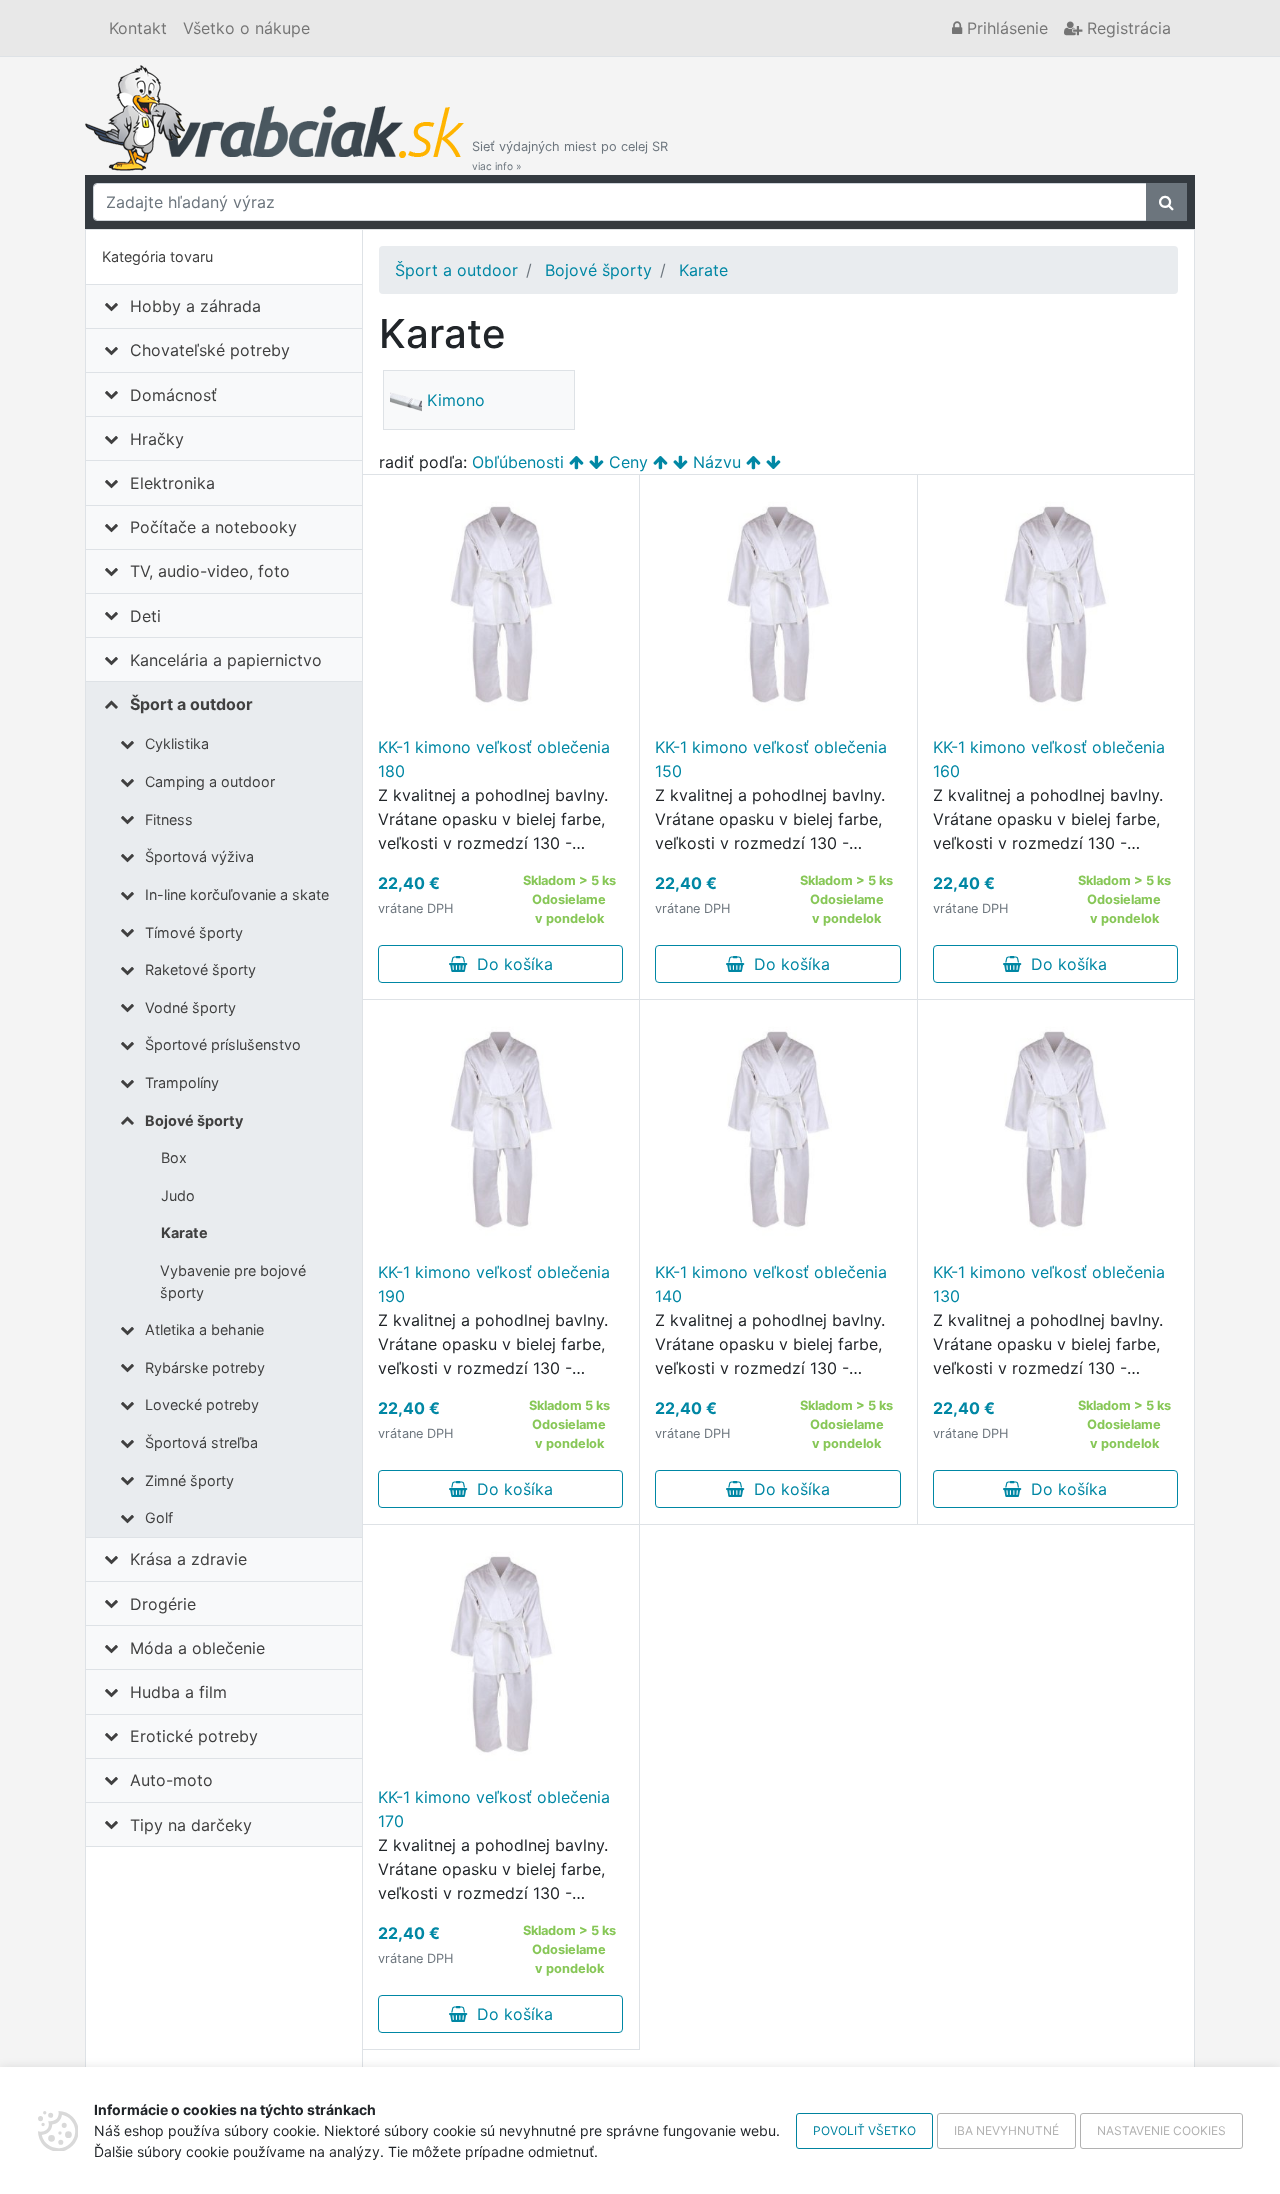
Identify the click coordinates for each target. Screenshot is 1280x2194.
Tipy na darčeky (191, 1825)
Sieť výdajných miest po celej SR (570, 155)
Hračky (157, 439)
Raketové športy (200, 969)
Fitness (169, 819)
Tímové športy (194, 932)
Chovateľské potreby (210, 350)
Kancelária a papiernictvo (226, 660)
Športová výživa (199, 856)
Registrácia (1126, 28)
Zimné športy (189, 1480)
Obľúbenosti (518, 462)
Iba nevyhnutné (1006, 2130)
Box (174, 1157)
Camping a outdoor (210, 781)
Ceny (628, 462)
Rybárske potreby (205, 1367)
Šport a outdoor (191, 704)
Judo (178, 1195)
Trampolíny (182, 1082)
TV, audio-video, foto (210, 571)
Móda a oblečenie (197, 1648)
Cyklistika (177, 743)
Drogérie (163, 1604)
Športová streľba (201, 1442)
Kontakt (138, 28)
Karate (184, 1232)
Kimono (456, 400)
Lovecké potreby (202, 1404)
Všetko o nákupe (246, 28)
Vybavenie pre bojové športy (233, 1281)
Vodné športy (190, 1007)
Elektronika (172, 483)
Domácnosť (173, 395)
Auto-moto (171, 1780)
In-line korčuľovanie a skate (237, 894)
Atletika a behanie (204, 1329)
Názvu (717, 462)
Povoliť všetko (864, 2130)
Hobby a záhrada (195, 306)
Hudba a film (178, 1692)
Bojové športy (194, 1120)
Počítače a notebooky (213, 527)
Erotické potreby (194, 1736)
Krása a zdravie (188, 1559)
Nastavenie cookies (1161, 2130)
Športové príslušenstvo (223, 1044)
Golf (159, 1517)
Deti (145, 616)
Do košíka (510, 964)
